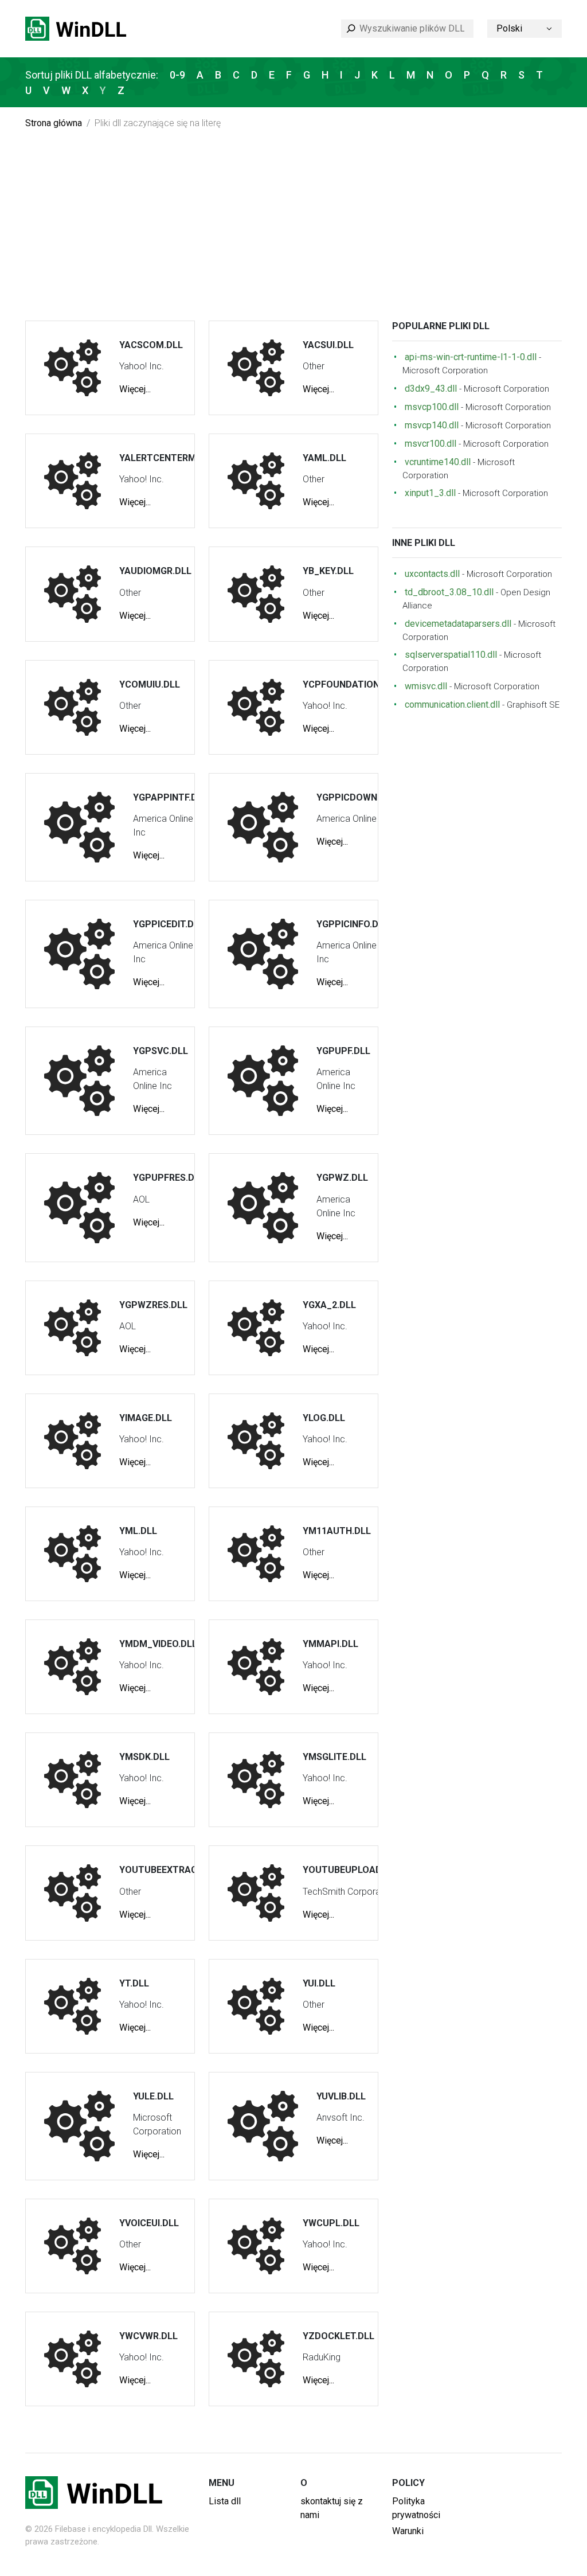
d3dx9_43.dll (431, 389)
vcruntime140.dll (438, 462)
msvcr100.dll (431, 444)
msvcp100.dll (432, 407)
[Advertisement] (293, 235)
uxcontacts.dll (432, 574)
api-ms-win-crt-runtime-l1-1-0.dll (471, 357)
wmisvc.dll (426, 686)
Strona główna (54, 123)
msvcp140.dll (432, 425)
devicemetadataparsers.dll (458, 624)
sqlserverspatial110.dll (451, 655)
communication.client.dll (452, 705)
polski (509, 28)
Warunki (408, 2531)
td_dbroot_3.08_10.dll (449, 592)
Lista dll (225, 2501)
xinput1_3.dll (430, 493)
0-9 (177, 75)
